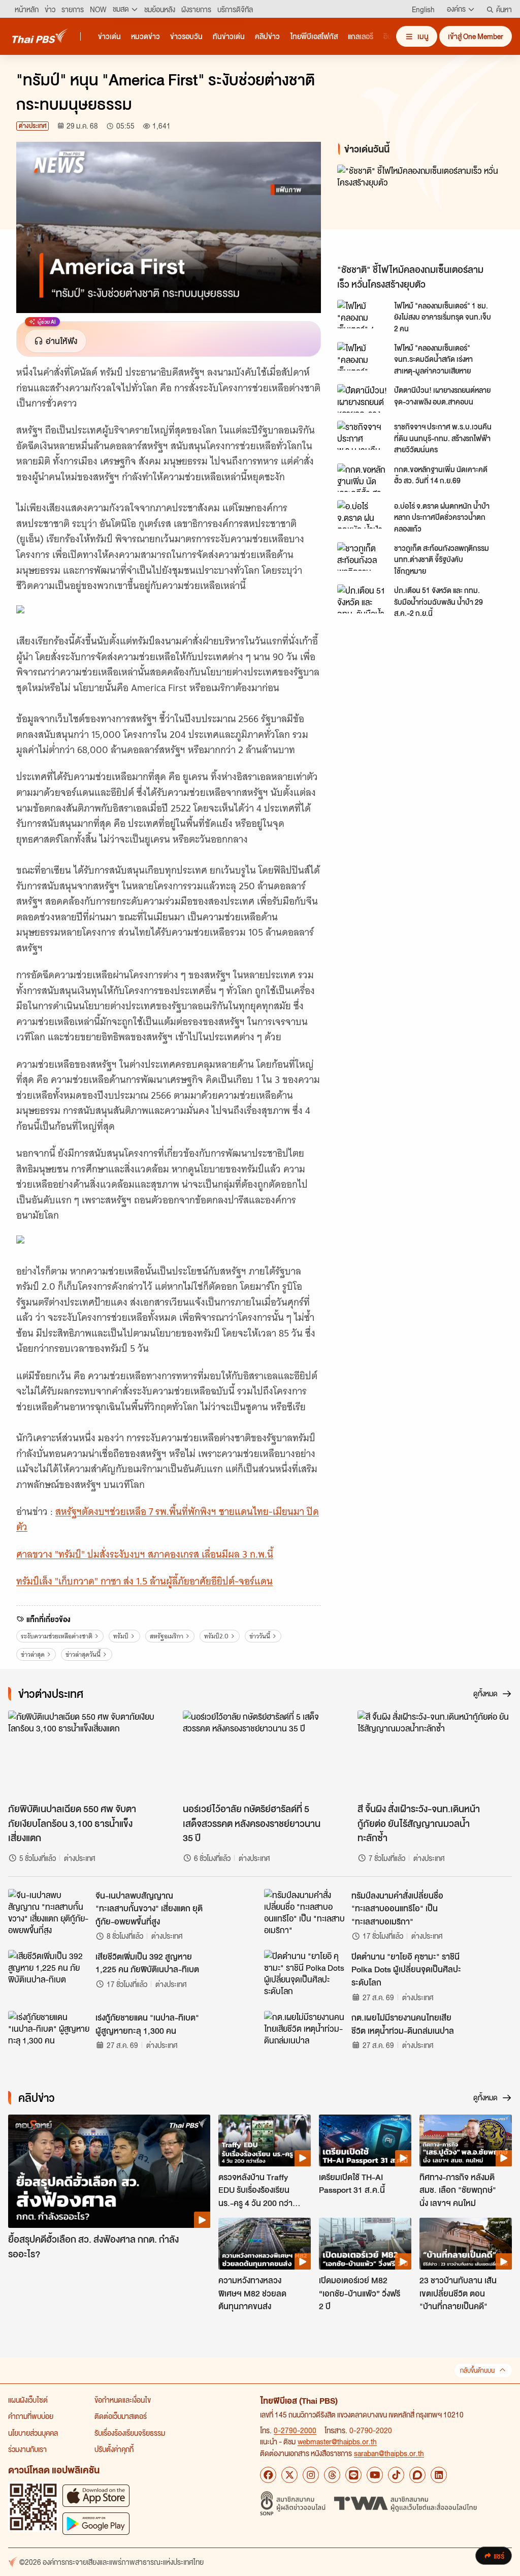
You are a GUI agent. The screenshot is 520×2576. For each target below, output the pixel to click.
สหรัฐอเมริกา (167, 1636)
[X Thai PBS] (289, 2475)
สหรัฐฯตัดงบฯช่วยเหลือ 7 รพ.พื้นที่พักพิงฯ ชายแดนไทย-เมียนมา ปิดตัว (168, 1519)
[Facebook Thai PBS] (268, 2475)
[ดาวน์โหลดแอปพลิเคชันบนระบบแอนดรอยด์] (96, 2523)
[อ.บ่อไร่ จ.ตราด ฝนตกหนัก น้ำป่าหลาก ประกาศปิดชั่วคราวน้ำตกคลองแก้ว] (363, 514)
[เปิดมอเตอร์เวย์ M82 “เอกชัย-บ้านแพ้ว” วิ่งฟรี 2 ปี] (365, 2244)
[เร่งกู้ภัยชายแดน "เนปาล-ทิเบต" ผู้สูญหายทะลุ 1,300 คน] (49, 2034)
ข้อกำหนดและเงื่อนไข (123, 2400)
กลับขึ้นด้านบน (477, 2370)
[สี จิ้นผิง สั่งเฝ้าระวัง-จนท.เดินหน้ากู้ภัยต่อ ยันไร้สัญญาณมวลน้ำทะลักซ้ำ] (435, 1754)
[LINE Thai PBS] (353, 2475)
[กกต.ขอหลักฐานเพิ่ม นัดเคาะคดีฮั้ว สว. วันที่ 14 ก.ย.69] (363, 478)
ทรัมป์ (121, 1636)
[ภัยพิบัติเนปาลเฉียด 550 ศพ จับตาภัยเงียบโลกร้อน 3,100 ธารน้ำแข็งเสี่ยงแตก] (85, 1754)
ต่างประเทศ (32, 126)
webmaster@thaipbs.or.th (337, 2441)
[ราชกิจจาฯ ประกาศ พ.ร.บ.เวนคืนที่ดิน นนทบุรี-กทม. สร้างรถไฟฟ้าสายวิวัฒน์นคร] (363, 435)
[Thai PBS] (40, 36)
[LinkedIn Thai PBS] (439, 2475)
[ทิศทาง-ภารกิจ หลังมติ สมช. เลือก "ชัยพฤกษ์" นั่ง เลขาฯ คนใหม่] (466, 2140)
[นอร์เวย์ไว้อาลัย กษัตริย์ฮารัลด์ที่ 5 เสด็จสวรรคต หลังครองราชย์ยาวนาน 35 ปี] (260, 1754)
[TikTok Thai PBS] (396, 2475)
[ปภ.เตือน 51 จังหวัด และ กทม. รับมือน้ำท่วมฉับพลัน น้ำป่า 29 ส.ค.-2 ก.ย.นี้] (363, 599)
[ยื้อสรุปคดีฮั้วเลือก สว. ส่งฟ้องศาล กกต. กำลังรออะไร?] (109, 2171)
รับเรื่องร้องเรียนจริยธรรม (130, 2433)
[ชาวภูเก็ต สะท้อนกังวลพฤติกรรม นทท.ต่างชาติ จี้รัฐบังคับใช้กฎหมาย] (363, 556)
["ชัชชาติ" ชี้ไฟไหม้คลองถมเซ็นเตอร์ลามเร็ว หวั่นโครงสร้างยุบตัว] (420, 212)
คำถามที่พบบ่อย (31, 2416)
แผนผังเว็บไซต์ (28, 2400)
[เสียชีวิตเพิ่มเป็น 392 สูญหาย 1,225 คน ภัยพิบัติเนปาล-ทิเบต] (49, 1973)
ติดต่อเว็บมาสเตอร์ (121, 2416)
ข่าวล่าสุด (33, 1654)
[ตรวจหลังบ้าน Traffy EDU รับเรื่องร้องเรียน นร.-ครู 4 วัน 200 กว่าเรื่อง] (265, 2140)
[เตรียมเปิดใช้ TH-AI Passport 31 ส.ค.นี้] (365, 2140)
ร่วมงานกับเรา (27, 2449)
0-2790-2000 (295, 2430)
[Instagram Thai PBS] (311, 2475)
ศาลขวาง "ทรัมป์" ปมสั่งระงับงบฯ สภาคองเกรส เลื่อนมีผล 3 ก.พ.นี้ (145, 1554)
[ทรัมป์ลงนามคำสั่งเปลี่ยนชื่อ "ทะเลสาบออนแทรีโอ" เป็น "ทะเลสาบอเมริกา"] (305, 1912)
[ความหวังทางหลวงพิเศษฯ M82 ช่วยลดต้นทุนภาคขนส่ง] (265, 2244)
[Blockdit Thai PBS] (417, 2475)
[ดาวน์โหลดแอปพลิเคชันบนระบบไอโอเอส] (96, 2495)
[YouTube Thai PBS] (375, 2475)
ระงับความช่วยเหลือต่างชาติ (57, 1636)
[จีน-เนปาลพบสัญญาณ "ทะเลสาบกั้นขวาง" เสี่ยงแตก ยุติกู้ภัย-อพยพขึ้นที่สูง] (49, 1912)
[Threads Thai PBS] (332, 2475)
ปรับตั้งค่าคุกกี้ (114, 2449)
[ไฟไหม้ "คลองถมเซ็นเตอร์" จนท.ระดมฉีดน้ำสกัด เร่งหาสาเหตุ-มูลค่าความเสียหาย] (363, 356)
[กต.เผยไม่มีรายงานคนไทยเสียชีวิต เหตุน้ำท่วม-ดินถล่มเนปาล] (305, 2034)
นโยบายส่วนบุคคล (33, 2433)
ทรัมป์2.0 (216, 1636)
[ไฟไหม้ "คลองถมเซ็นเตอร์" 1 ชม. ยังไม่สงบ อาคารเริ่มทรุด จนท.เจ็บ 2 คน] (363, 314)
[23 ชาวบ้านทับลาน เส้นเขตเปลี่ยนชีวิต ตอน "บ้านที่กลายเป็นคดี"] (466, 2244)
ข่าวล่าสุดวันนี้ (83, 1654)
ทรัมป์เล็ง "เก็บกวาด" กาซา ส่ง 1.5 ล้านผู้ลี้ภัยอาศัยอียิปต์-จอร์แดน (144, 1581)
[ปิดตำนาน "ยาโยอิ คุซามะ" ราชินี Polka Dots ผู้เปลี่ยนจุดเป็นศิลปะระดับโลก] (305, 1973)
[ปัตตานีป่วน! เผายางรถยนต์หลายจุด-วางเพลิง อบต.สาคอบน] (363, 398)
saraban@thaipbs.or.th (389, 2453)
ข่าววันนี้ (260, 1636)
